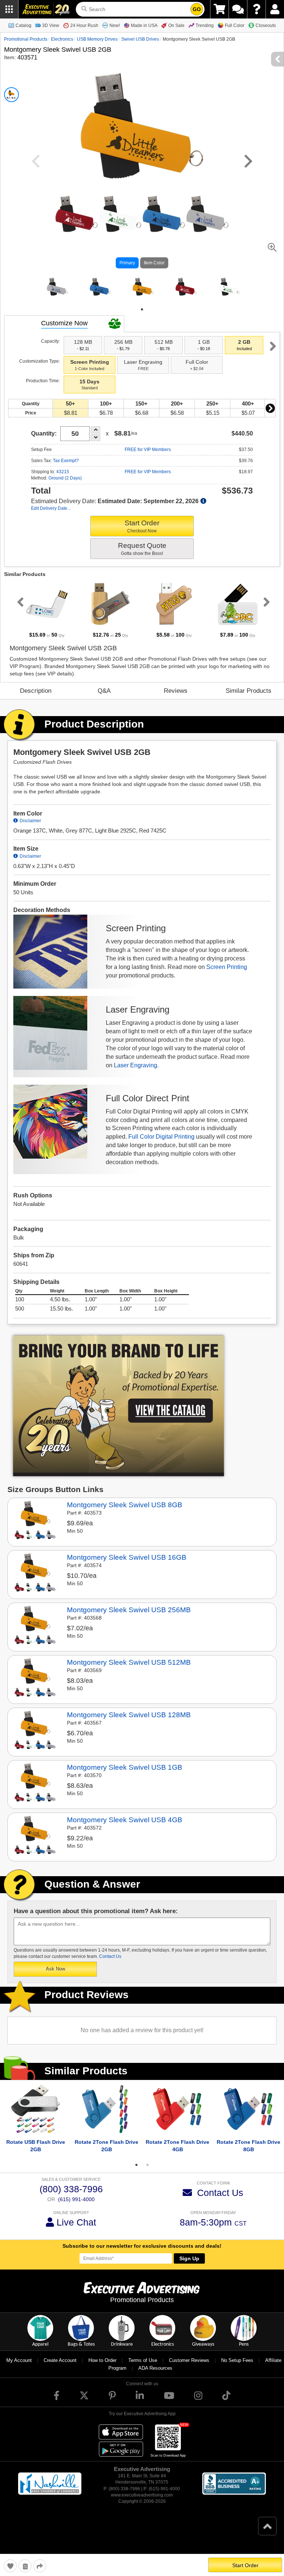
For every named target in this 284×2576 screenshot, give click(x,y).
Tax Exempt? (66, 469)
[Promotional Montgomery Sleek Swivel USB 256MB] (35, 1635)
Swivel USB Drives (140, 39)
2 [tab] (148, 2173)
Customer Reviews (189, 2369)
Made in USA (144, 26)
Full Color (235, 26)
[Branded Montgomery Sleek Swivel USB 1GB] (35, 1792)
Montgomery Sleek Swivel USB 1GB (125, 1776)
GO (197, 9)
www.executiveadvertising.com (142, 2504)
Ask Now (55, 1977)
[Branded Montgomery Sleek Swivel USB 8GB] (35, 1530)
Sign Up (189, 2267)
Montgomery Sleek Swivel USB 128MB (129, 1723)
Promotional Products (26, 39)
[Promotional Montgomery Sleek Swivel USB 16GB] (35, 1582)
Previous (19, 610)
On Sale (176, 26)
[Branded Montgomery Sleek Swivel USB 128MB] (35, 1740)
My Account (19, 2369)
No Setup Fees (237, 2369)
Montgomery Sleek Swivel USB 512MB (129, 1671)
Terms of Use (143, 2369)
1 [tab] (142, 318)
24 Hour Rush (84, 26)
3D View (51, 26)
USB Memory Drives (97, 39)
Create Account (60, 2369)
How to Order (102, 2369)
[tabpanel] (56, 291)
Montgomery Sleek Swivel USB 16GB (127, 1566)
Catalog (23, 26)
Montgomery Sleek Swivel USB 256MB (129, 1618)
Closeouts (266, 26)
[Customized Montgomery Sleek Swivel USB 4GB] (35, 1845)
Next (273, 355)
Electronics (62, 39)
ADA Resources (155, 2377)
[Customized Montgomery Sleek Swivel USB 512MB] (35, 1687)
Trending (205, 26)
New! (115, 26)
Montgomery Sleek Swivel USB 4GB (125, 1828)
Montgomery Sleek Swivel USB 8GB (125, 1513)
